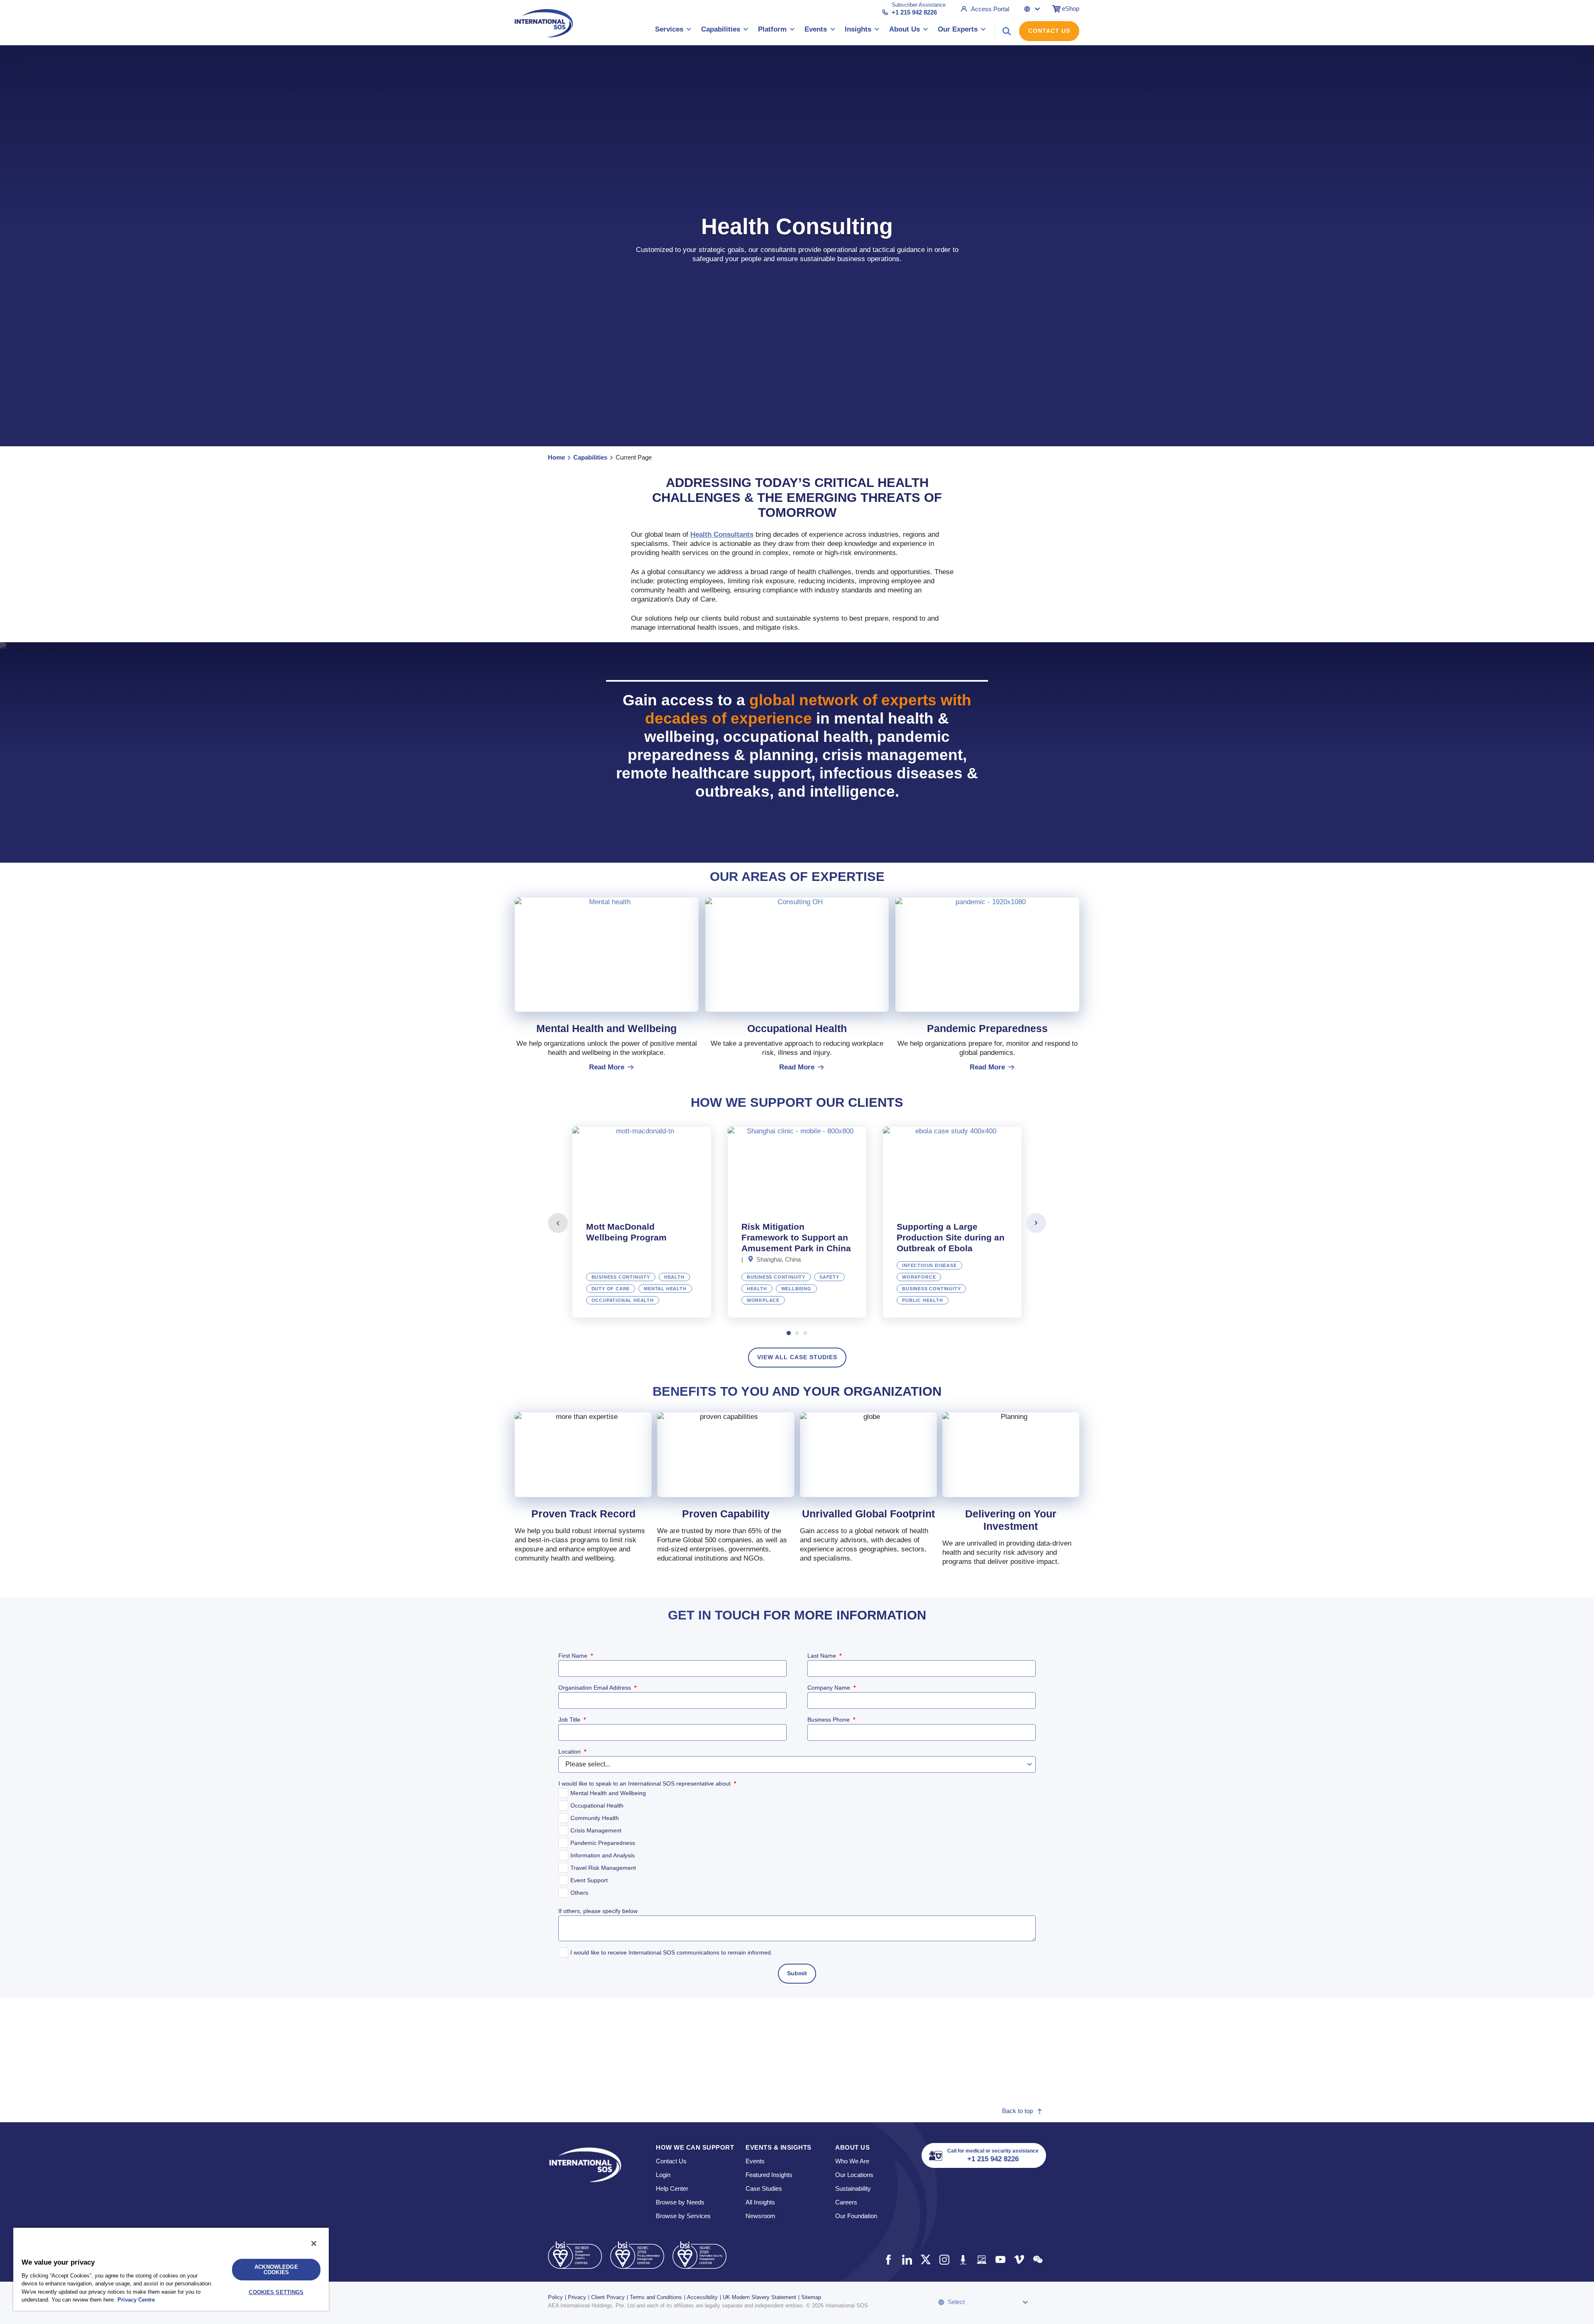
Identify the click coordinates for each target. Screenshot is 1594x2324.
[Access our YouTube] (1000, 2259)
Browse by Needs (680, 2202)
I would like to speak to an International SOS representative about (647, 1783)
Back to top (1017, 2111)
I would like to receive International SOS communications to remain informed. (671, 1952)
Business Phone (831, 1720)
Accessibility (702, 2297)
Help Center (672, 2188)
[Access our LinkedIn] (907, 2259)
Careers (846, 2202)
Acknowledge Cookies (276, 2270)
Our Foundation (856, 2216)
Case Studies (764, 2188)
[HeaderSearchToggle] (1007, 31)
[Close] (314, 2243)
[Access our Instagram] (944, 2259)
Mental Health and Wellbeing (608, 1793)
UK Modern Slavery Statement (759, 2297)
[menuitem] (673, 31)
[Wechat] (1038, 2259)
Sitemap (811, 2297)
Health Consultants (722, 535)
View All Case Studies (797, 1357)
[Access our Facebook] (888, 2259)
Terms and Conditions (656, 2297)
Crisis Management (596, 1830)
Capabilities (590, 457)
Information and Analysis (603, 1855)
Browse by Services (683, 2216)
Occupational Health (597, 1805)
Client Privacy (608, 2297)
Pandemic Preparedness (603, 1843)
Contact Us (1049, 31)
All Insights (760, 2202)
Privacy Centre (136, 2300)
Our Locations (854, 2175)
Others (579, 1893)
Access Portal (990, 9)
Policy (555, 2297)
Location (572, 1752)
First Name (576, 1656)
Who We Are (852, 2161)
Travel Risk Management (603, 1868)
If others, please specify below (598, 1911)
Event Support (589, 1880)
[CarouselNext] (1036, 1223)
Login (663, 2175)
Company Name (831, 1688)
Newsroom (760, 2216)
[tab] (642, 1222)
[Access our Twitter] (925, 2259)
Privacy (577, 2297)
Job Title (572, 1720)
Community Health (595, 1818)
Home (556, 457)
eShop (1071, 9)
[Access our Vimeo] (1019, 2259)
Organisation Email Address (597, 1688)
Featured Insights (769, 2175)
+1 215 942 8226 (914, 12)
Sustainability (853, 2188)
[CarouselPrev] (558, 1223)
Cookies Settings (276, 2292)
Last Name (824, 1656)
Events (755, 2161)
